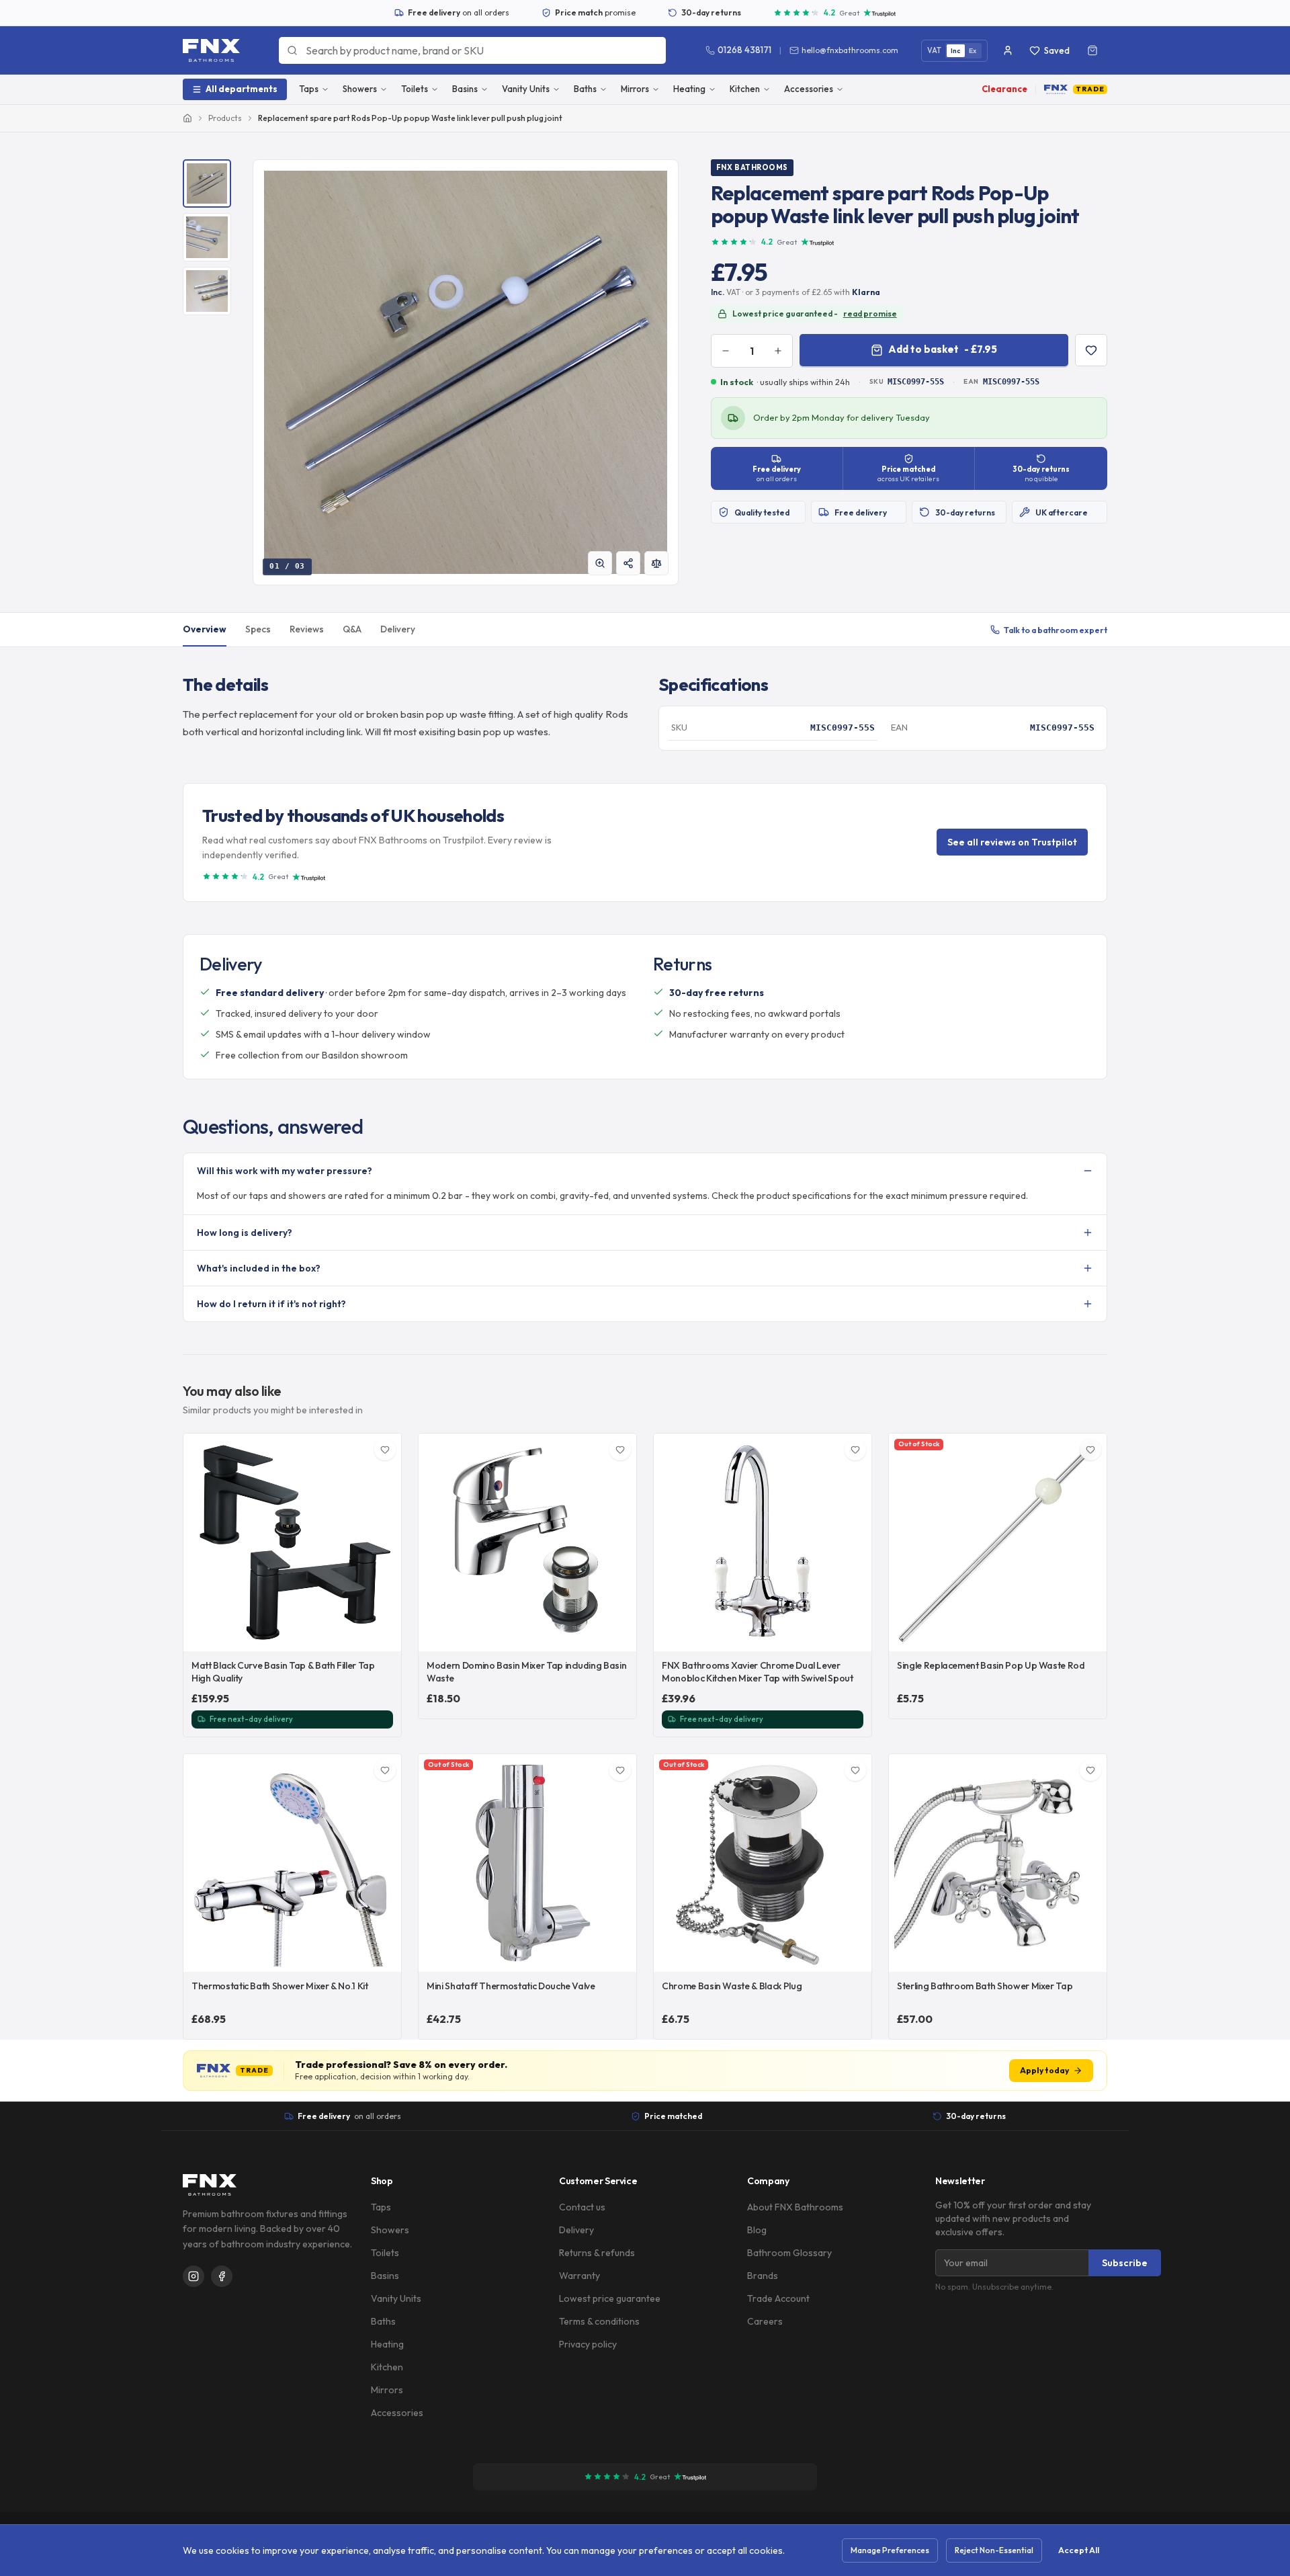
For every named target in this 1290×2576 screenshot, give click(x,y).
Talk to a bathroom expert (1056, 630)
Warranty (579, 2276)
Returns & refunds (597, 2253)
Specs (258, 629)
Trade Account (778, 2298)
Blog (757, 2230)
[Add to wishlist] (1091, 350)
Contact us (582, 2207)
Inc (956, 51)
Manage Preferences (890, 2550)
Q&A (352, 629)
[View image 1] (207, 183)
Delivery (398, 629)
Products (225, 118)
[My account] (1008, 50)
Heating (689, 89)
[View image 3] (207, 291)
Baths (585, 89)
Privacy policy (588, 2344)
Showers (360, 89)
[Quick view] (384, 1634)
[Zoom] (600, 563)
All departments (242, 89)
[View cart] (1092, 50)
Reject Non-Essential (994, 2550)
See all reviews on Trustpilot (1012, 842)
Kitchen (745, 89)
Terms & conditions (599, 2321)
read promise (870, 314)
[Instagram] (193, 2276)
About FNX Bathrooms (795, 2207)
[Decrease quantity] (726, 351)
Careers (765, 2321)
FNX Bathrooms (752, 167)
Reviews (307, 629)
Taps (309, 89)
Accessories (809, 89)
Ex (973, 51)
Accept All (1079, 2550)
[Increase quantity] (778, 351)
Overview (205, 629)
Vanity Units (526, 89)
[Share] (628, 563)
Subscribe (1125, 2263)
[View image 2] (207, 237)
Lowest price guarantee (610, 2298)
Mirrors (635, 89)
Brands (763, 2276)
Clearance (1004, 89)
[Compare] (656, 563)
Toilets (415, 89)
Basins (465, 89)
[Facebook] (222, 2276)
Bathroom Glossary (789, 2253)
